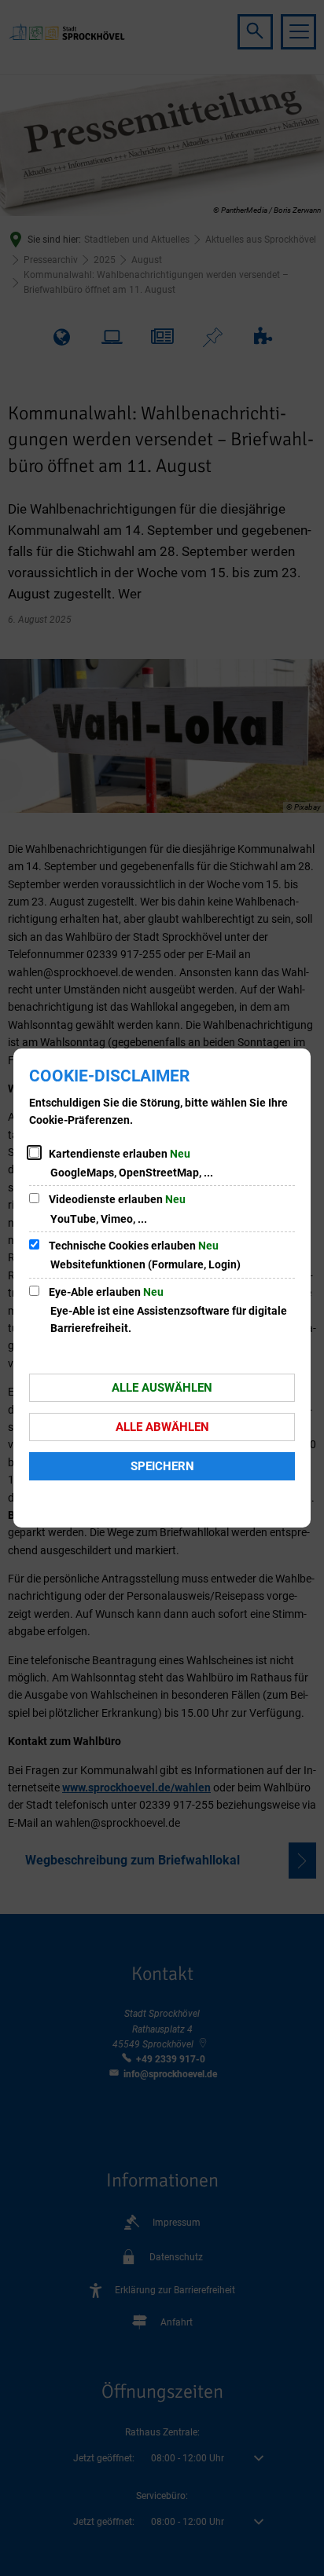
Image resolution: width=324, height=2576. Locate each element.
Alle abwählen (162, 1427)
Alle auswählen (162, 1388)
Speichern (162, 1466)
